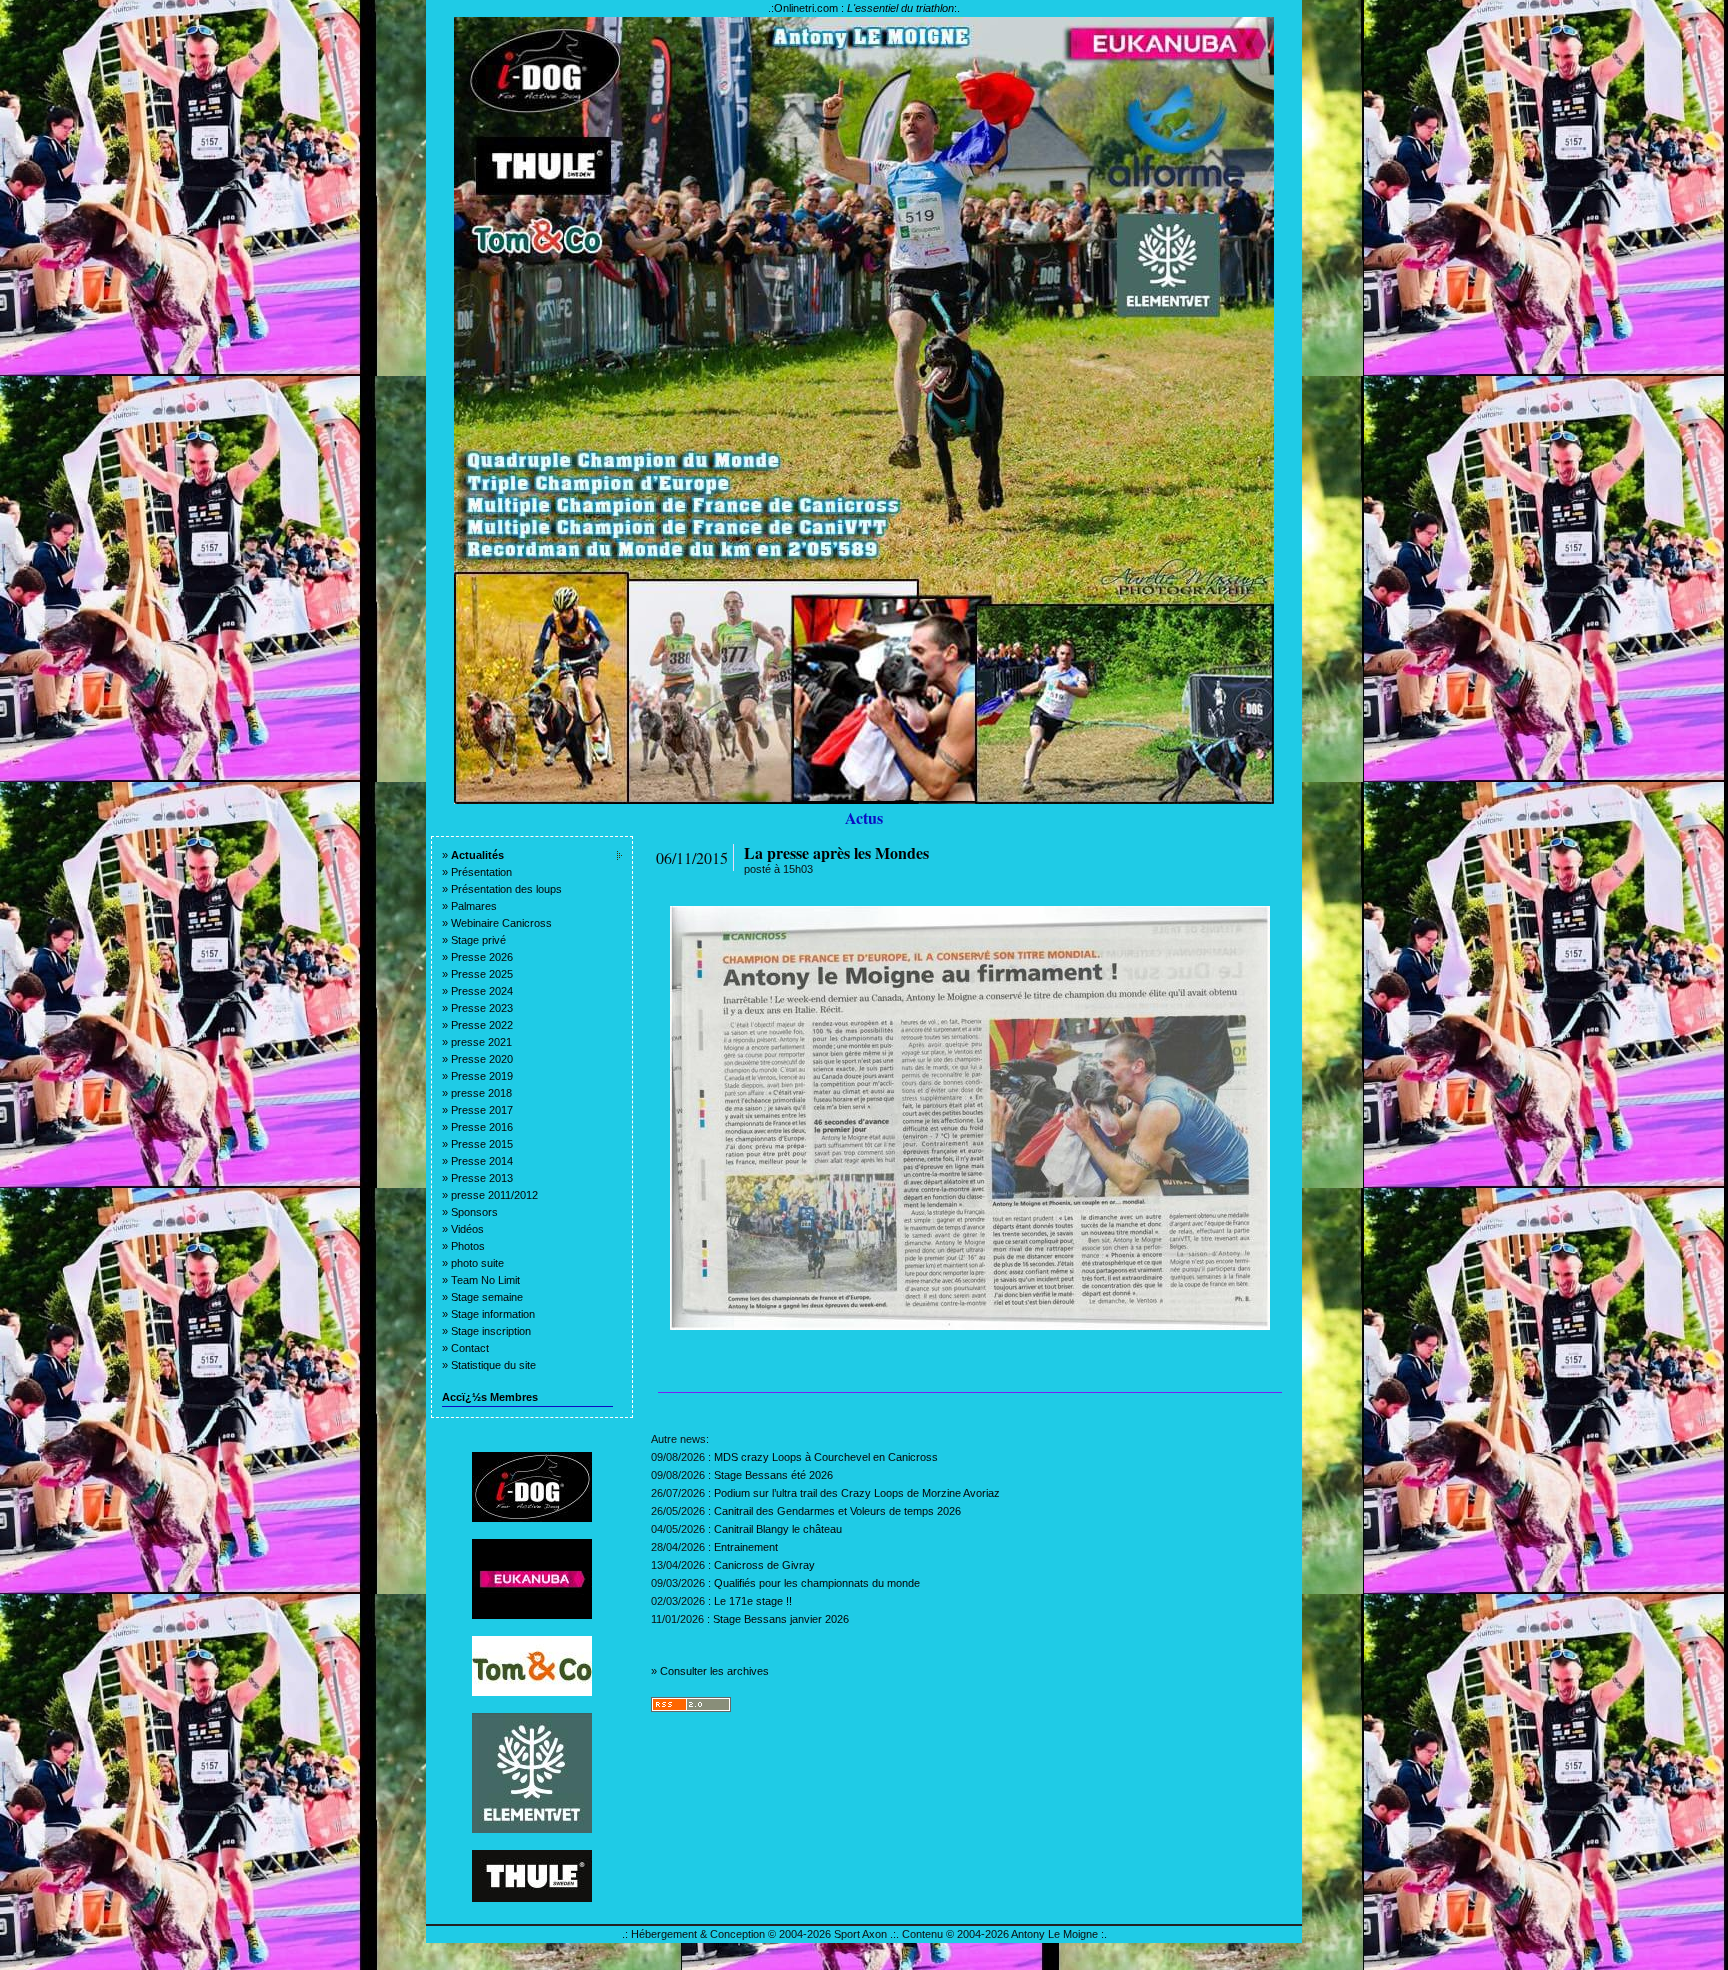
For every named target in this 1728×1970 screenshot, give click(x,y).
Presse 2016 (482, 1127)
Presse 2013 (482, 1178)
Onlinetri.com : (864, 8)
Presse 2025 (482, 974)
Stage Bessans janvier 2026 (781, 1619)
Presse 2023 (482, 1008)
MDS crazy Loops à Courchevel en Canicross (826, 1457)
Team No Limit (485, 1280)
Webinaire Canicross (501, 923)
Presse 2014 (482, 1161)
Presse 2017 (482, 1110)
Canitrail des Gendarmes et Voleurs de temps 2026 (837, 1511)
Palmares (474, 906)
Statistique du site (493, 1365)
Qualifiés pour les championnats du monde (817, 1583)
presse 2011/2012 (494, 1195)
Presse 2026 (482, 957)
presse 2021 (481, 1042)
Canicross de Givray (764, 1565)
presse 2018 (481, 1093)
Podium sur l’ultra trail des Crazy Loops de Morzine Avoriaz (857, 1493)
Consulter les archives (714, 1671)
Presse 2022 (482, 1025)
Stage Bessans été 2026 (773, 1475)
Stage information (493, 1314)
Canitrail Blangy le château (778, 1529)
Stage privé (478, 940)
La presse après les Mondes (836, 852)
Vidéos (467, 1229)
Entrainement (746, 1547)
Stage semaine (487, 1297)
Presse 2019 (482, 1076)
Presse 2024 (482, 991)
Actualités (477, 855)
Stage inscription (491, 1331)
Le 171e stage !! (753, 1601)
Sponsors (474, 1212)
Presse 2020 (482, 1059)
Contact (470, 1348)
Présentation (481, 872)
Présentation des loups (506, 889)
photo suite (477, 1263)
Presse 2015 (482, 1144)
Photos (468, 1246)
